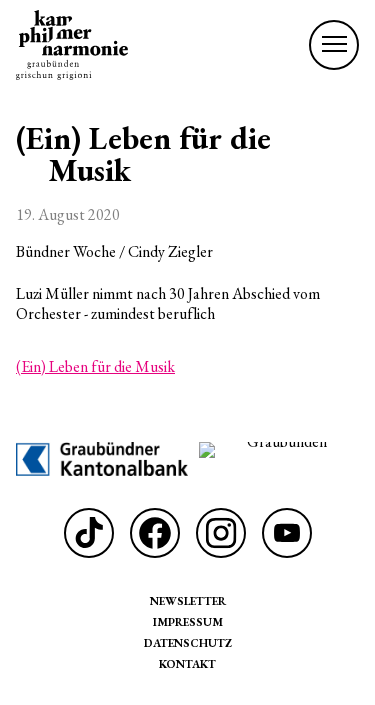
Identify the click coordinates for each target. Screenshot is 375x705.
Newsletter (188, 600)
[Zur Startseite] (72, 45)
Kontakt (187, 663)
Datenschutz (188, 642)
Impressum (188, 621)
